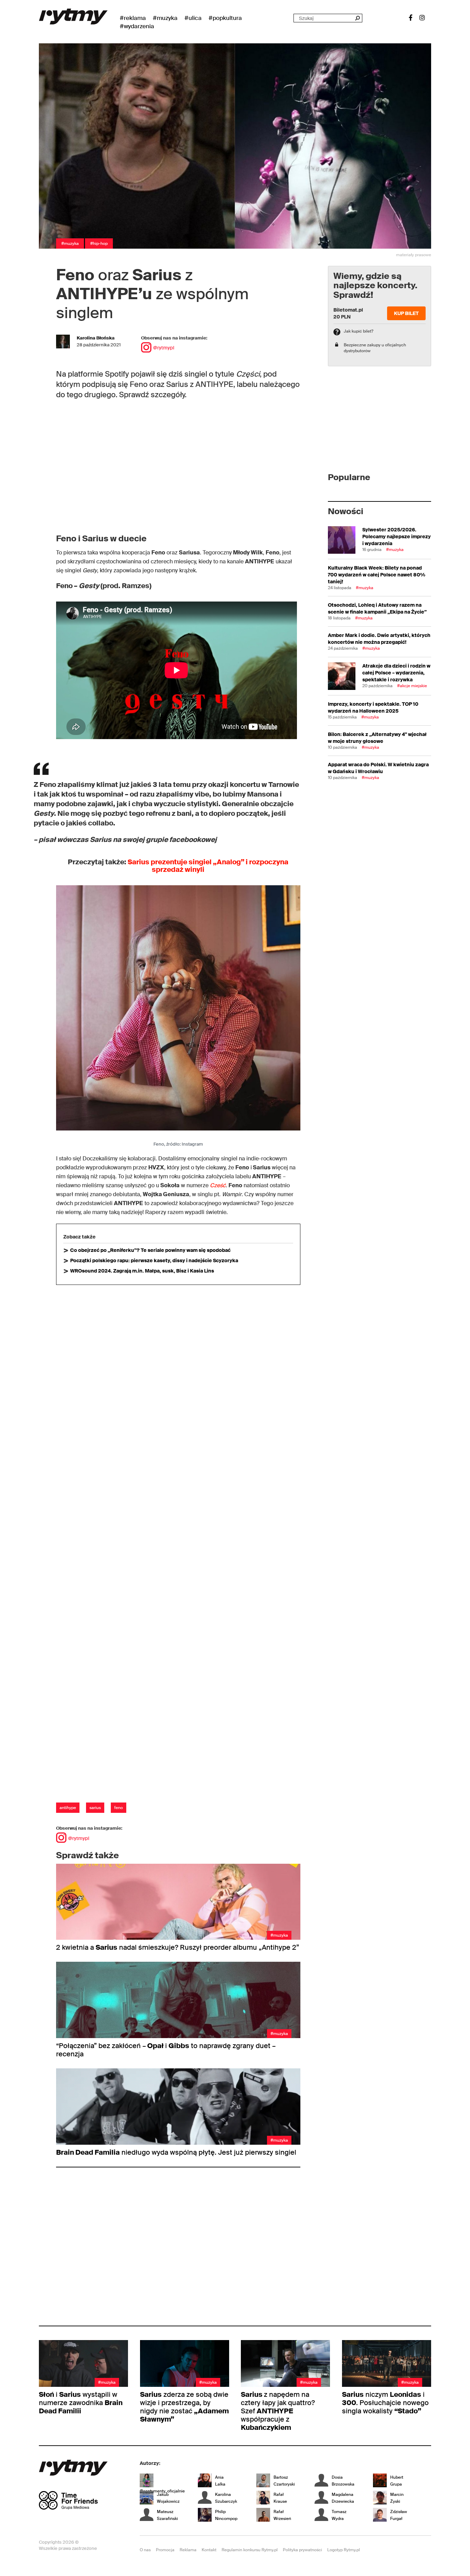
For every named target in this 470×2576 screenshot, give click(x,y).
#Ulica (193, 18)
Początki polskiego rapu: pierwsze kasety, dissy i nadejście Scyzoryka (154, 1260)
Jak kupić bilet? (359, 331)
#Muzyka (165, 18)
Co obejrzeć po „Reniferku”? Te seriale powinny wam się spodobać (150, 1250)
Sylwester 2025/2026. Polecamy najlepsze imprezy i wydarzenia (397, 537)
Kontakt (209, 2550)
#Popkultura (225, 18)
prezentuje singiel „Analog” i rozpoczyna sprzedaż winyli (208, 866)
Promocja (165, 2550)
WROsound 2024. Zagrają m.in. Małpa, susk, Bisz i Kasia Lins (142, 1271)
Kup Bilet (406, 313)
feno (119, 1808)
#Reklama (133, 18)
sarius (95, 1808)
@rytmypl (164, 348)
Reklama (188, 2550)
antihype (68, 1808)
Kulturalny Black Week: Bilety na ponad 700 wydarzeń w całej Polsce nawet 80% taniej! (377, 575)
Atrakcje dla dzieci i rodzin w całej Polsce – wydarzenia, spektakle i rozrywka (396, 673)
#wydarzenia (137, 26)
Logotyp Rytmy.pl (344, 2550)
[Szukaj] (357, 18)
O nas (145, 2550)
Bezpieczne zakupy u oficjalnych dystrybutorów (375, 348)
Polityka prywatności (302, 2550)
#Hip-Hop (99, 243)
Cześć (218, 1185)
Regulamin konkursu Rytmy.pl (250, 2550)
